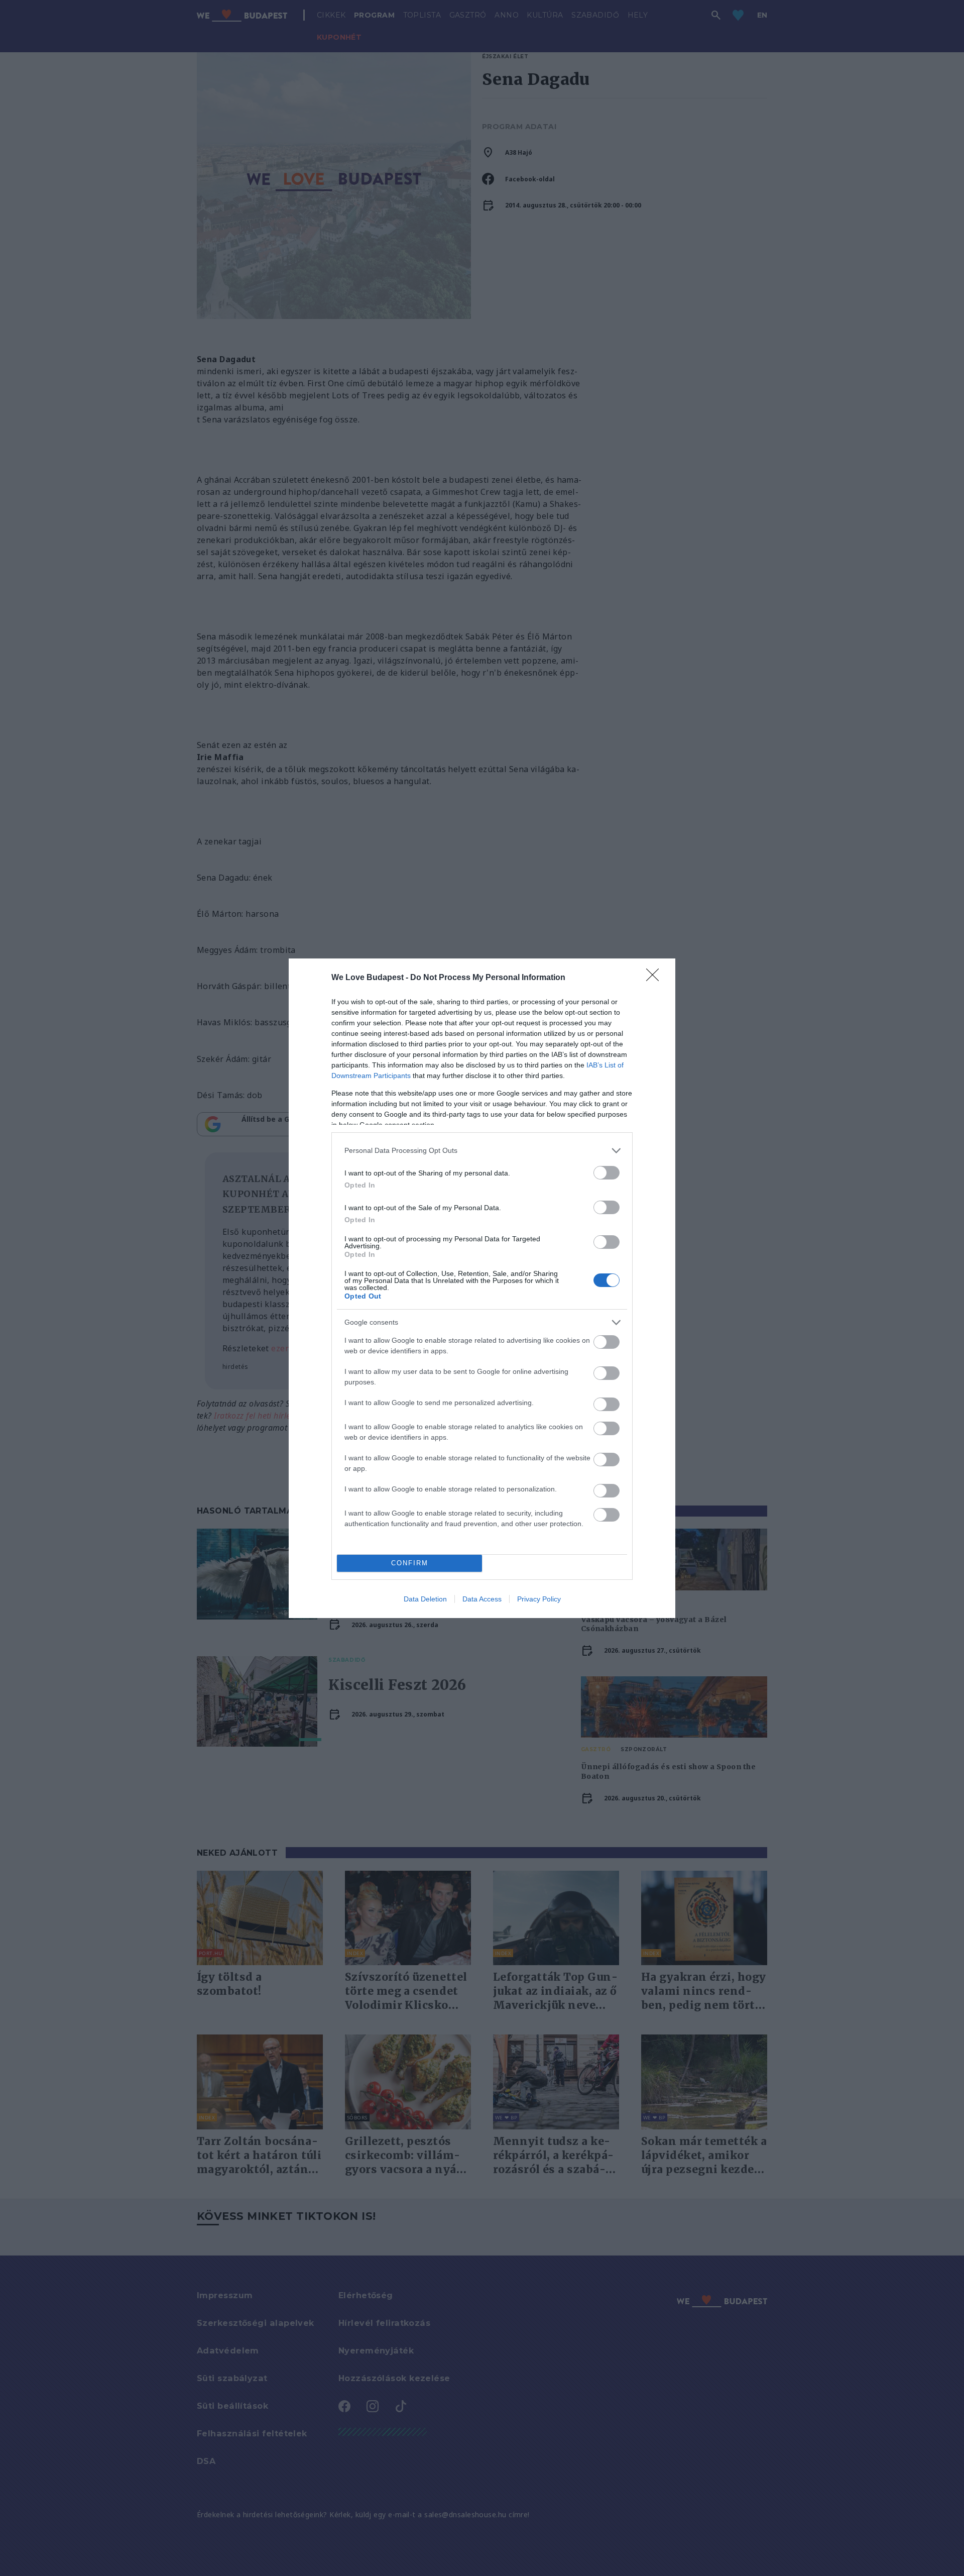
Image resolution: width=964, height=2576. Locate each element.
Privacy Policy (539, 1599)
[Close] (656, 978)
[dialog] (482, 1288)
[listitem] (482, 1151)
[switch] (607, 1173)
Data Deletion (425, 1599)
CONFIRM (410, 1563)
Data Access (482, 1599)
